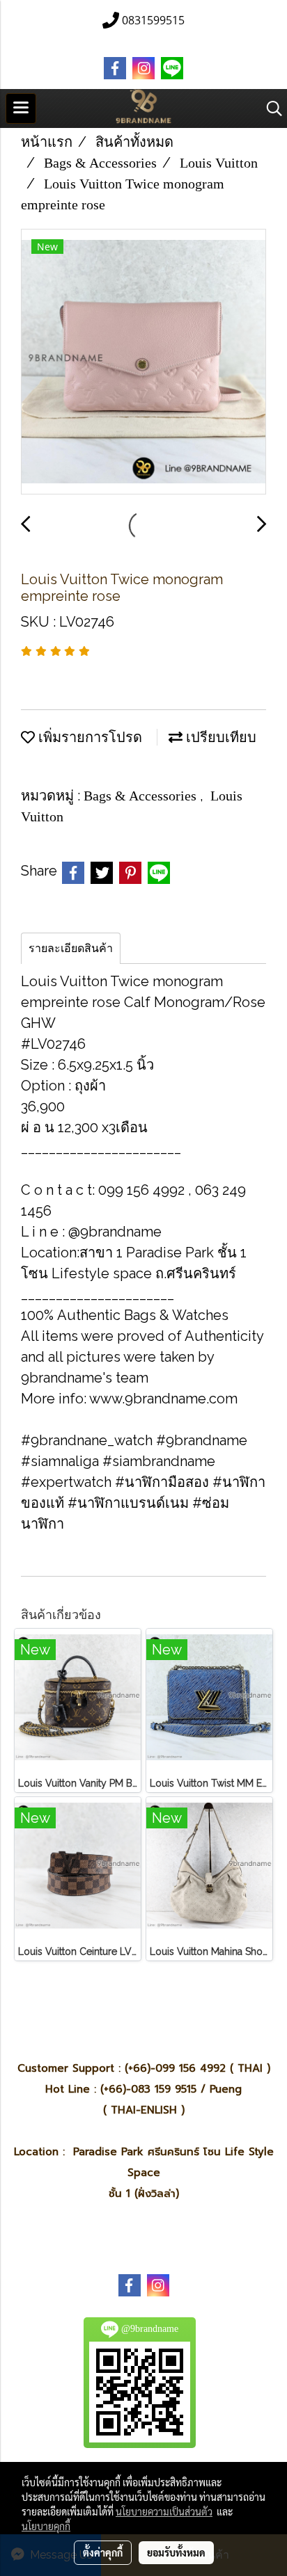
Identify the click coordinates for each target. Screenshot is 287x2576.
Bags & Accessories (142, 796)
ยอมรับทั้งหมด (176, 2552)
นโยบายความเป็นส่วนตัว (164, 2511)
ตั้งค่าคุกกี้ (103, 2552)
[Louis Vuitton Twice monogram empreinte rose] (143, 362)
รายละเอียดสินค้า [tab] (71, 948)
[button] (270, 108)
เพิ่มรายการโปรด (88, 737)
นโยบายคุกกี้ (46, 2526)
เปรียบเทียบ (219, 737)
